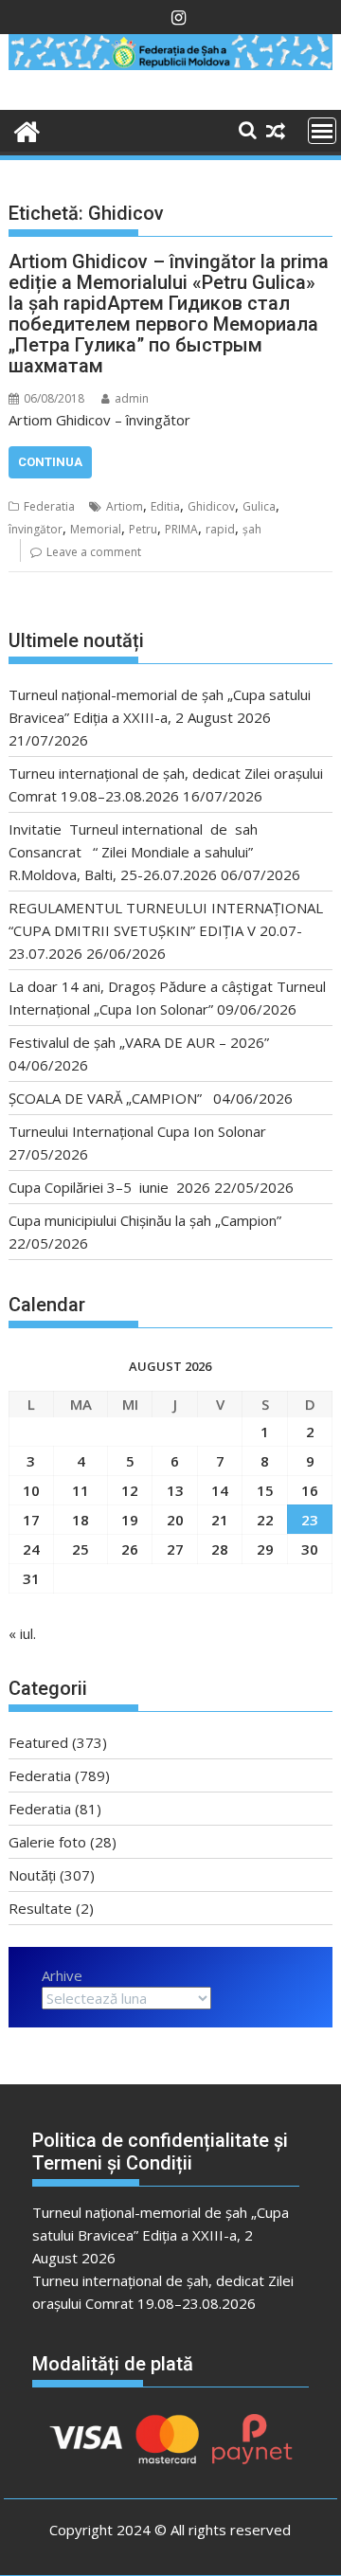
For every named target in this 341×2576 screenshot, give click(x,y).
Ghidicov (211, 506)
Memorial (96, 529)
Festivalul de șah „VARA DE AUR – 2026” (139, 1042)
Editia (165, 506)
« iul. (22, 1633)
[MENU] (322, 131)
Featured (38, 1742)
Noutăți (32, 1875)
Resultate (40, 1908)
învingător (36, 529)
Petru (143, 529)
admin (132, 398)
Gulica (259, 506)
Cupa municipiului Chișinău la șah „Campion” (145, 1220)
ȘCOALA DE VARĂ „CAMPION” (109, 1098)
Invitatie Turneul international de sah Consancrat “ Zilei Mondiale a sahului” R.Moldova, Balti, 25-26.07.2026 (139, 852)
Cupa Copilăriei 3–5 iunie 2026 (109, 1187)
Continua (50, 462)
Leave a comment (94, 552)
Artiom (125, 506)
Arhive (62, 1975)
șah (252, 529)
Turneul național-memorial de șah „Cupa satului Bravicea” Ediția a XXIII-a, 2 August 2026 (161, 2235)
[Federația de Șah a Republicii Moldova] (171, 64)
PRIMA (181, 529)
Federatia (49, 506)
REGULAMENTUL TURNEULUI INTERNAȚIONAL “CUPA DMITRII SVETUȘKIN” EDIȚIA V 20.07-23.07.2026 (166, 930)
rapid (220, 529)
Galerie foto (47, 1842)
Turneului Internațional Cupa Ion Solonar (137, 1131)
